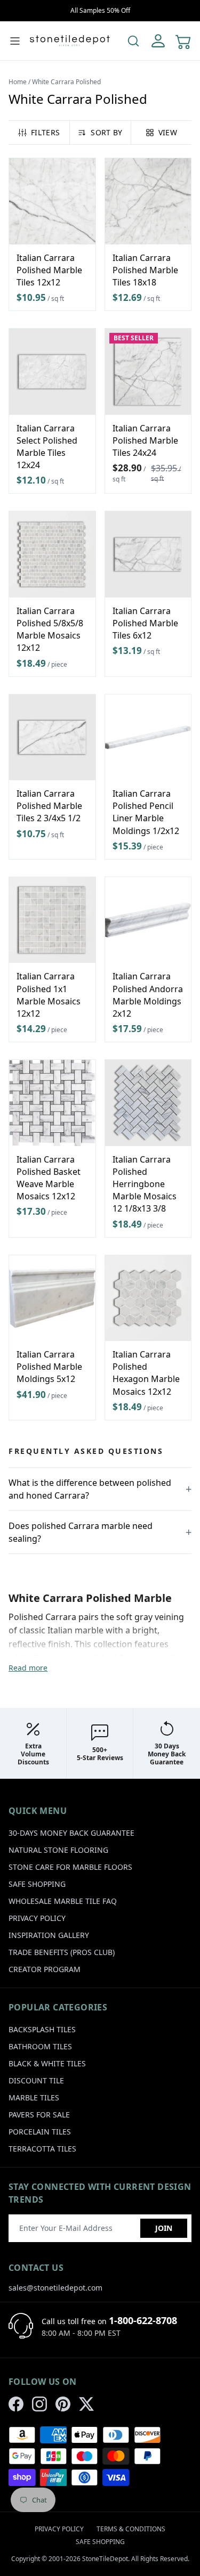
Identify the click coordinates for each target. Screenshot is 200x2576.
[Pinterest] (63, 2404)
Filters (45, 132)
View (168, 132)
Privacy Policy (37, 1918)
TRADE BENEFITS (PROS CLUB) (62, 1952)
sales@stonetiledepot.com (55, 2288)
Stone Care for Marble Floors (70, 1867)
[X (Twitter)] (86, 2404)
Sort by (106, 132)
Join (164, 2228)
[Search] (133, 41)
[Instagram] (39, 2404)
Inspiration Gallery (49, 1935)
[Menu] (15, 41)
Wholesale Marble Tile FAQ (63, 1901)
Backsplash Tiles (42, 2029)
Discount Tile (36, 2080)
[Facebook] (16, 2404)
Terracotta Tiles (42, 2149)
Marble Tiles (34, 2097)
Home (18, 82)
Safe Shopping (37, 1884)
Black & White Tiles (47, 2063)
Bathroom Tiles (40, 2046)
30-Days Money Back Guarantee (71, 1833)
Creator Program (45, 1969)
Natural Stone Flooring (58, 1850)
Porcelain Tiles (40, 2132)
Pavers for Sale (39, 2115)
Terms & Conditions (131, 2529)
